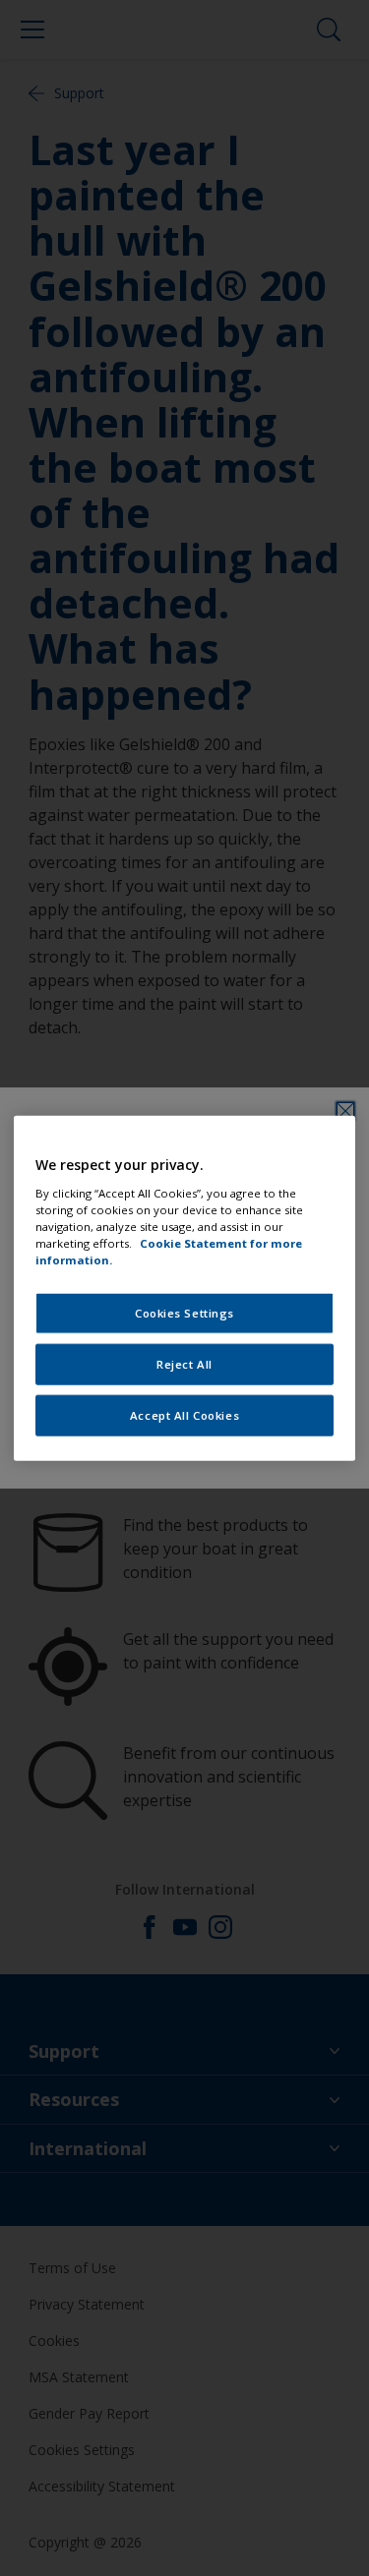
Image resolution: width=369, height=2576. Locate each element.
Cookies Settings (184, 1313)
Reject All (184, 1363)
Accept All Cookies (184, 1414)
